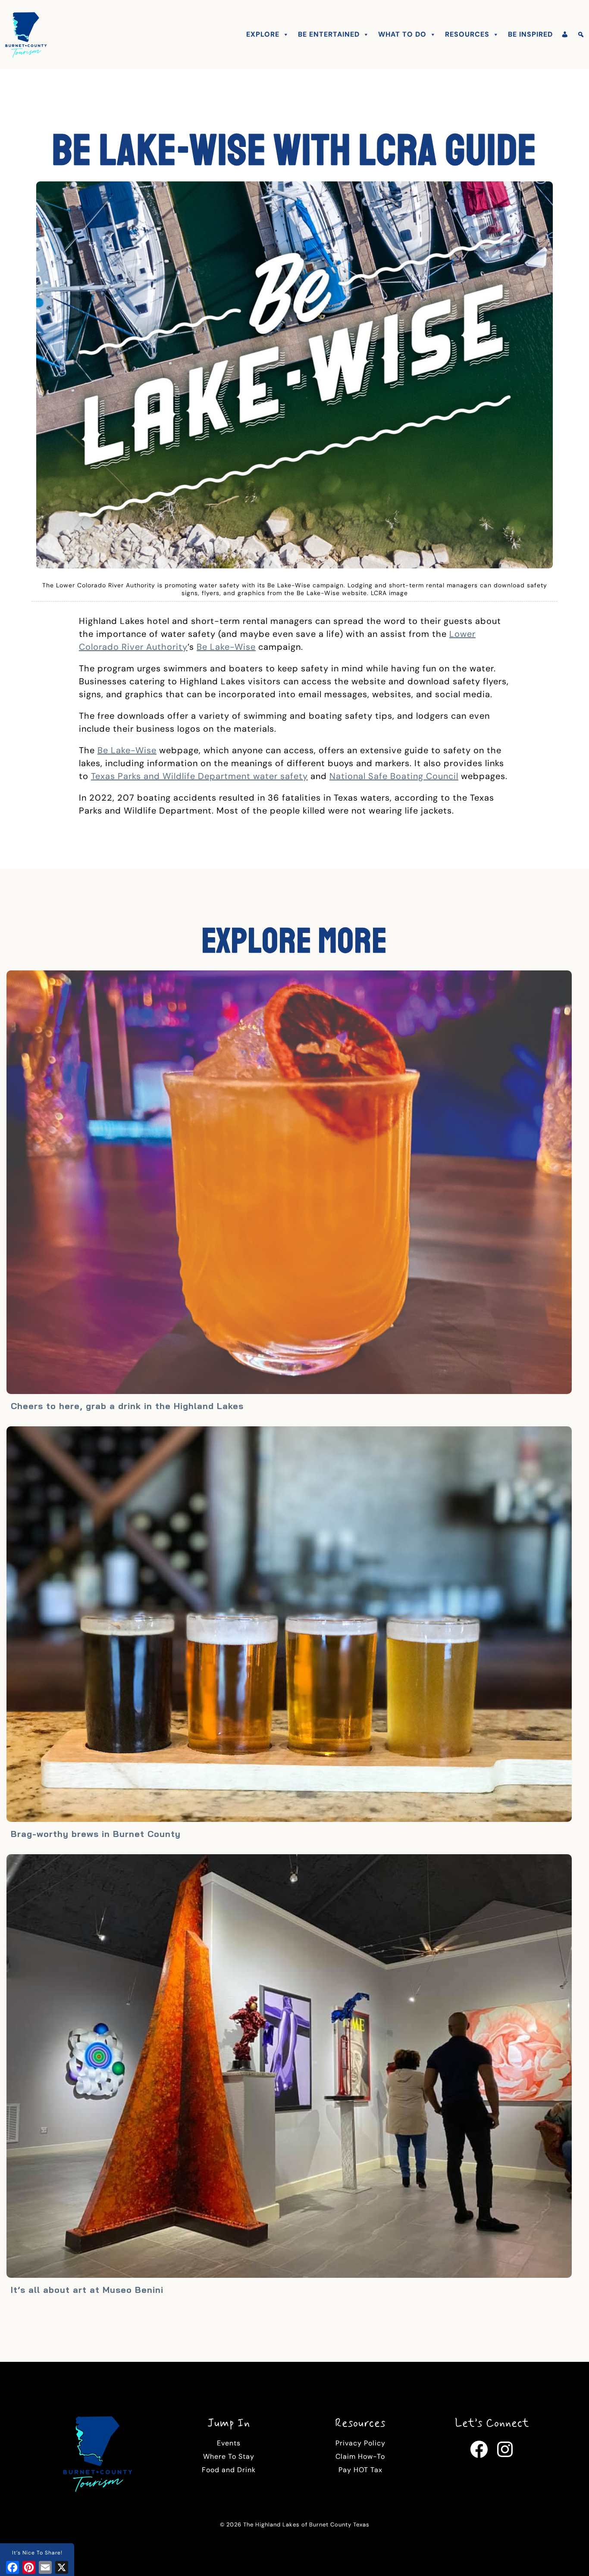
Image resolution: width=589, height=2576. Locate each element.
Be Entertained (329, 34)
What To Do (402, 34)
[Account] (565, 34)
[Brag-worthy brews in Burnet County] (289, 1625)
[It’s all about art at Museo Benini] (289, 2067)
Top (569, 2556)
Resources (467, 34)
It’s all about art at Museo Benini (87, 2290)
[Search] (581, 34)
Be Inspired (530, 34)
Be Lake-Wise (226, 647)
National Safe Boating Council (394, 776)
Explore (263, 34)
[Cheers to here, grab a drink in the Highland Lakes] (289, 1183)
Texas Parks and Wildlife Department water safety (199, 776)
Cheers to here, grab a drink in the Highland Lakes (127, 1406)
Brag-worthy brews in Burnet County (96, 1834)
